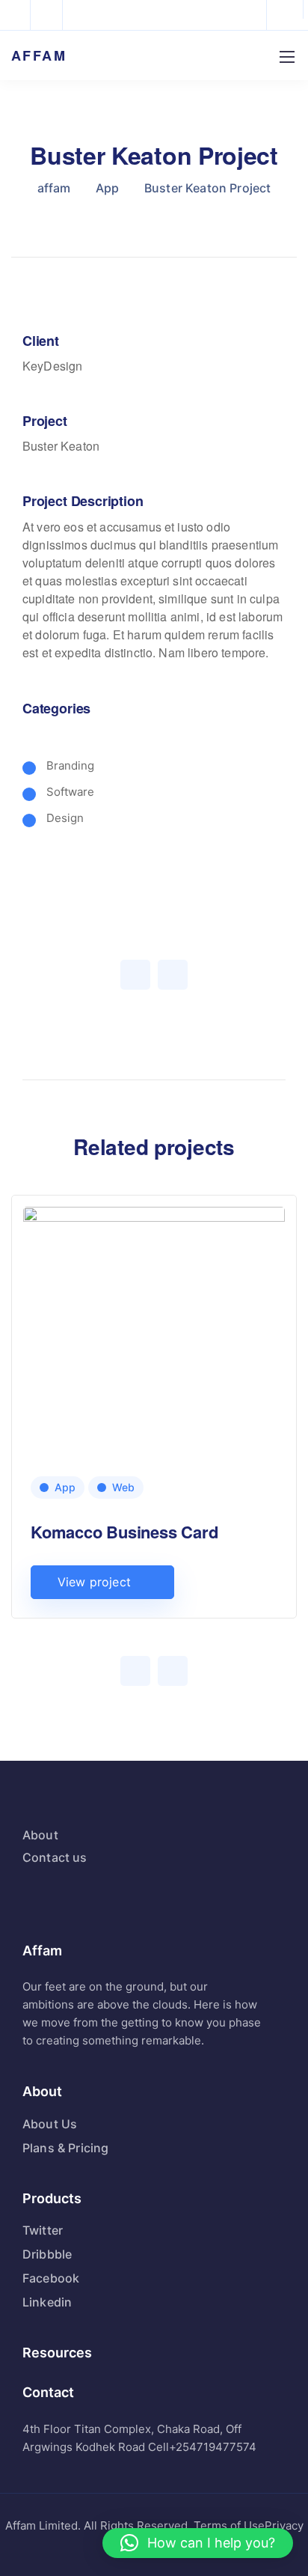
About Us (50, 2124)
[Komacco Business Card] (154, 1390)
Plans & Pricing (65, 2148)
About (40, 1835)
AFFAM (39, 55)
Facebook (51, 2278)
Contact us (55, 1857)
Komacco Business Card (124, 1532)
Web (123, 1487)
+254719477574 (213, 2447)
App (65, 1487)
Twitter (43, 2230)
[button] (198, 2543)
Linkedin (47, 2302)
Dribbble (47, 2254)
